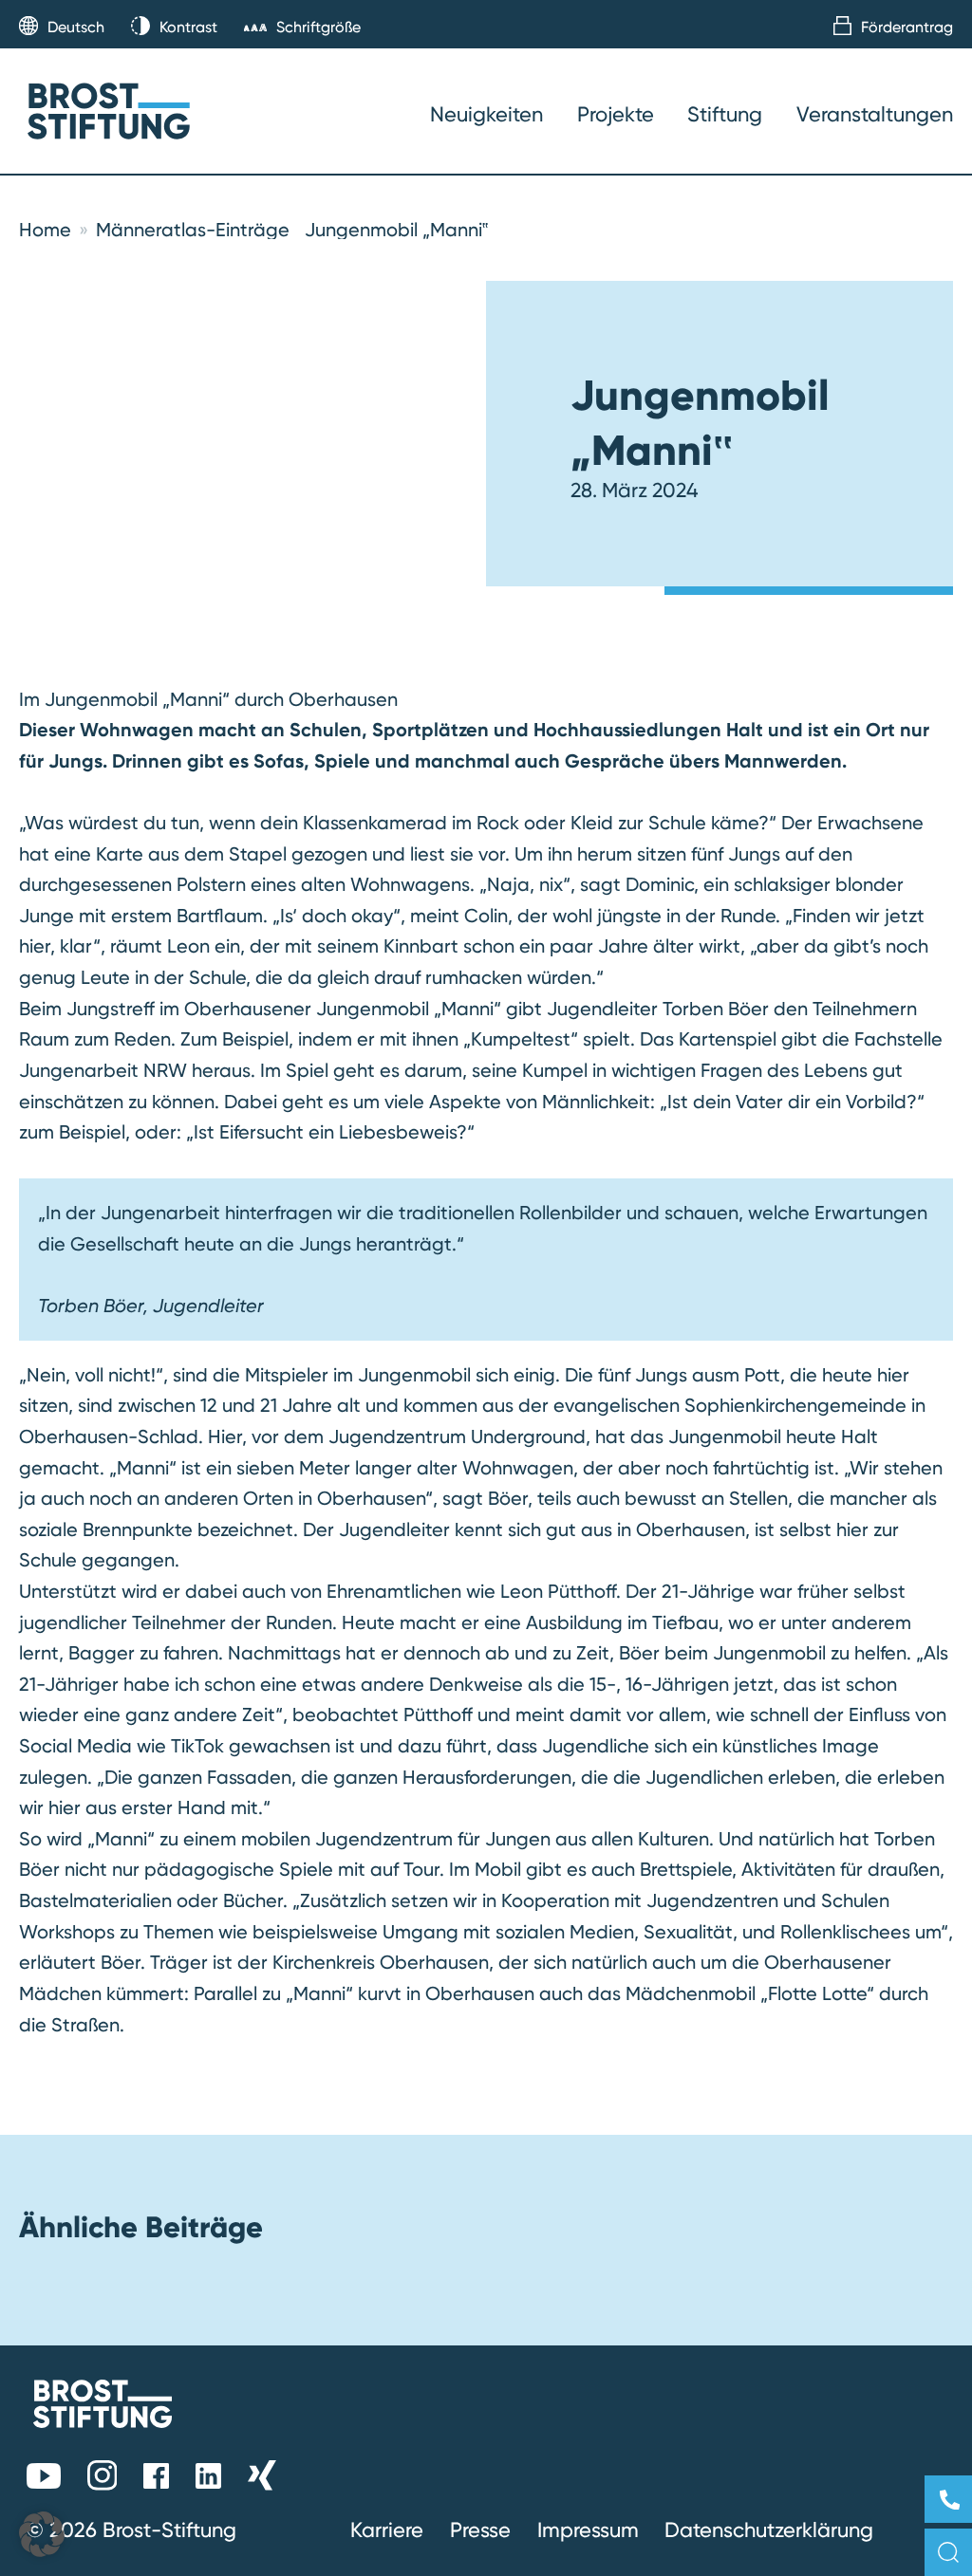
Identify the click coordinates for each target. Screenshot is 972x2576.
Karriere (387, 2530)
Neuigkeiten (486, 114)
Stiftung (725, 114)
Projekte (616, 114)
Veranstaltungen (875, 114)
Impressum (588, 2530)
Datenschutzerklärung (769, 2530)
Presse (480, 2530)
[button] (42, 2534)
